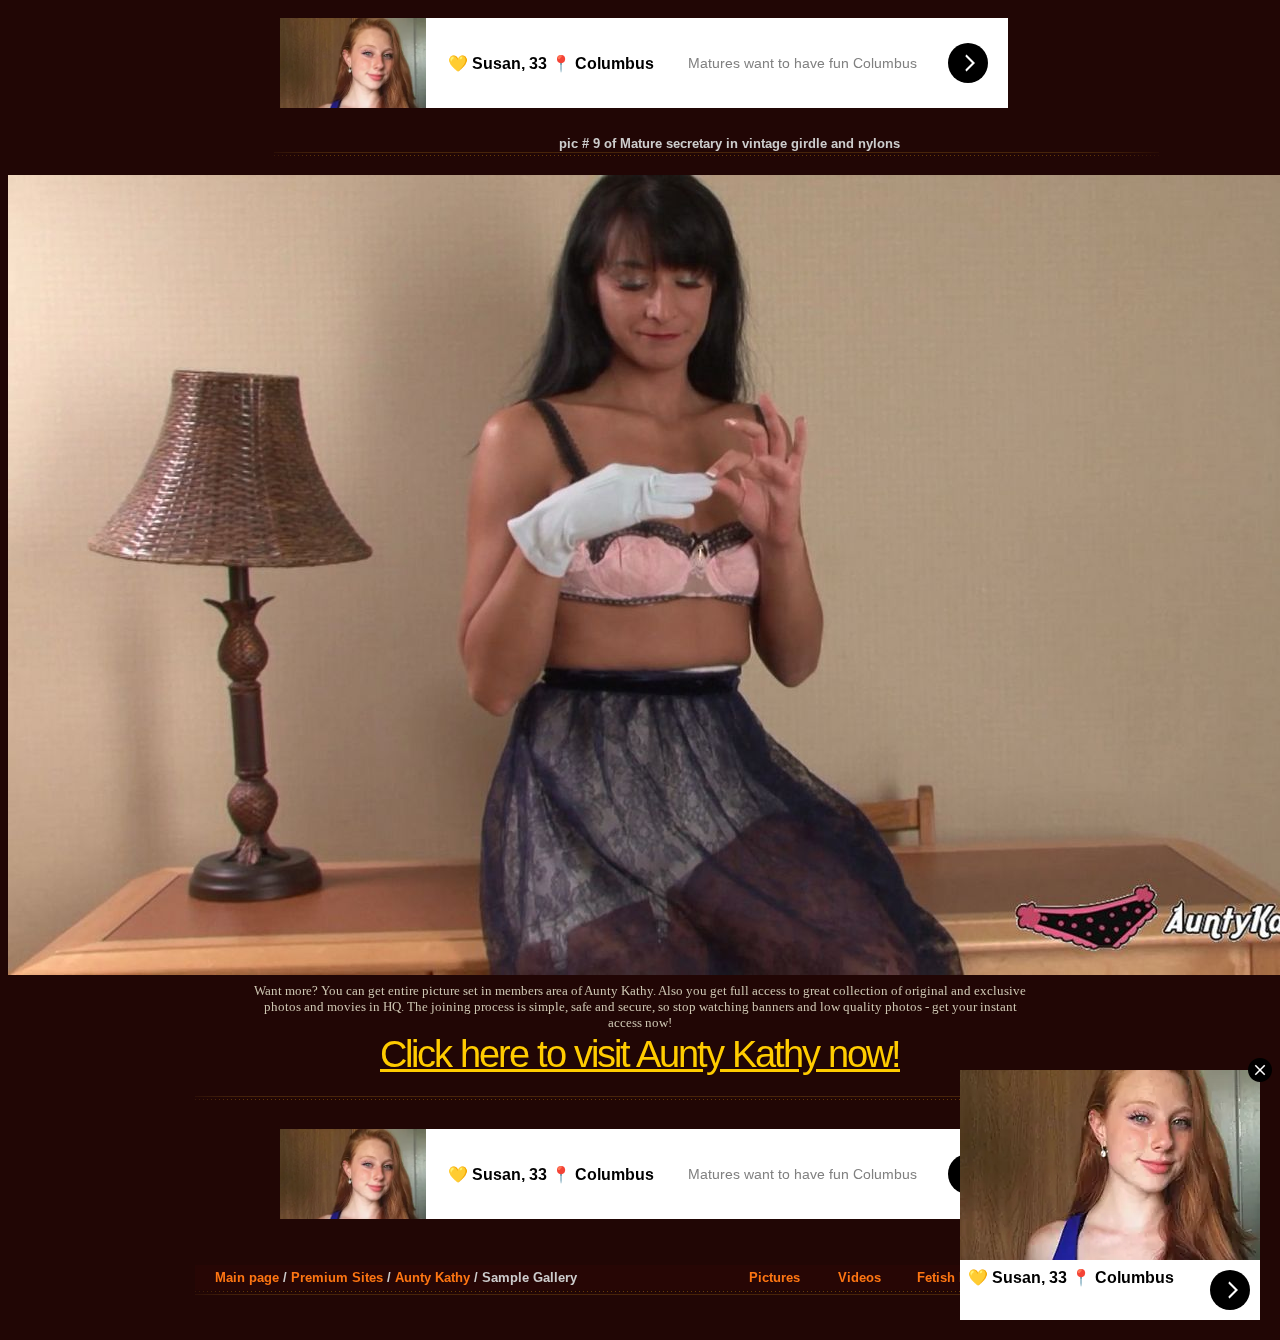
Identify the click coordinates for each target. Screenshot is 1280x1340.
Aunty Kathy (432, 1277)
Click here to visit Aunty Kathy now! (640, 1054)
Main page (247, 1277)
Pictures (774, 1277)
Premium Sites (337, 1277)
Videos (859, 1277)
